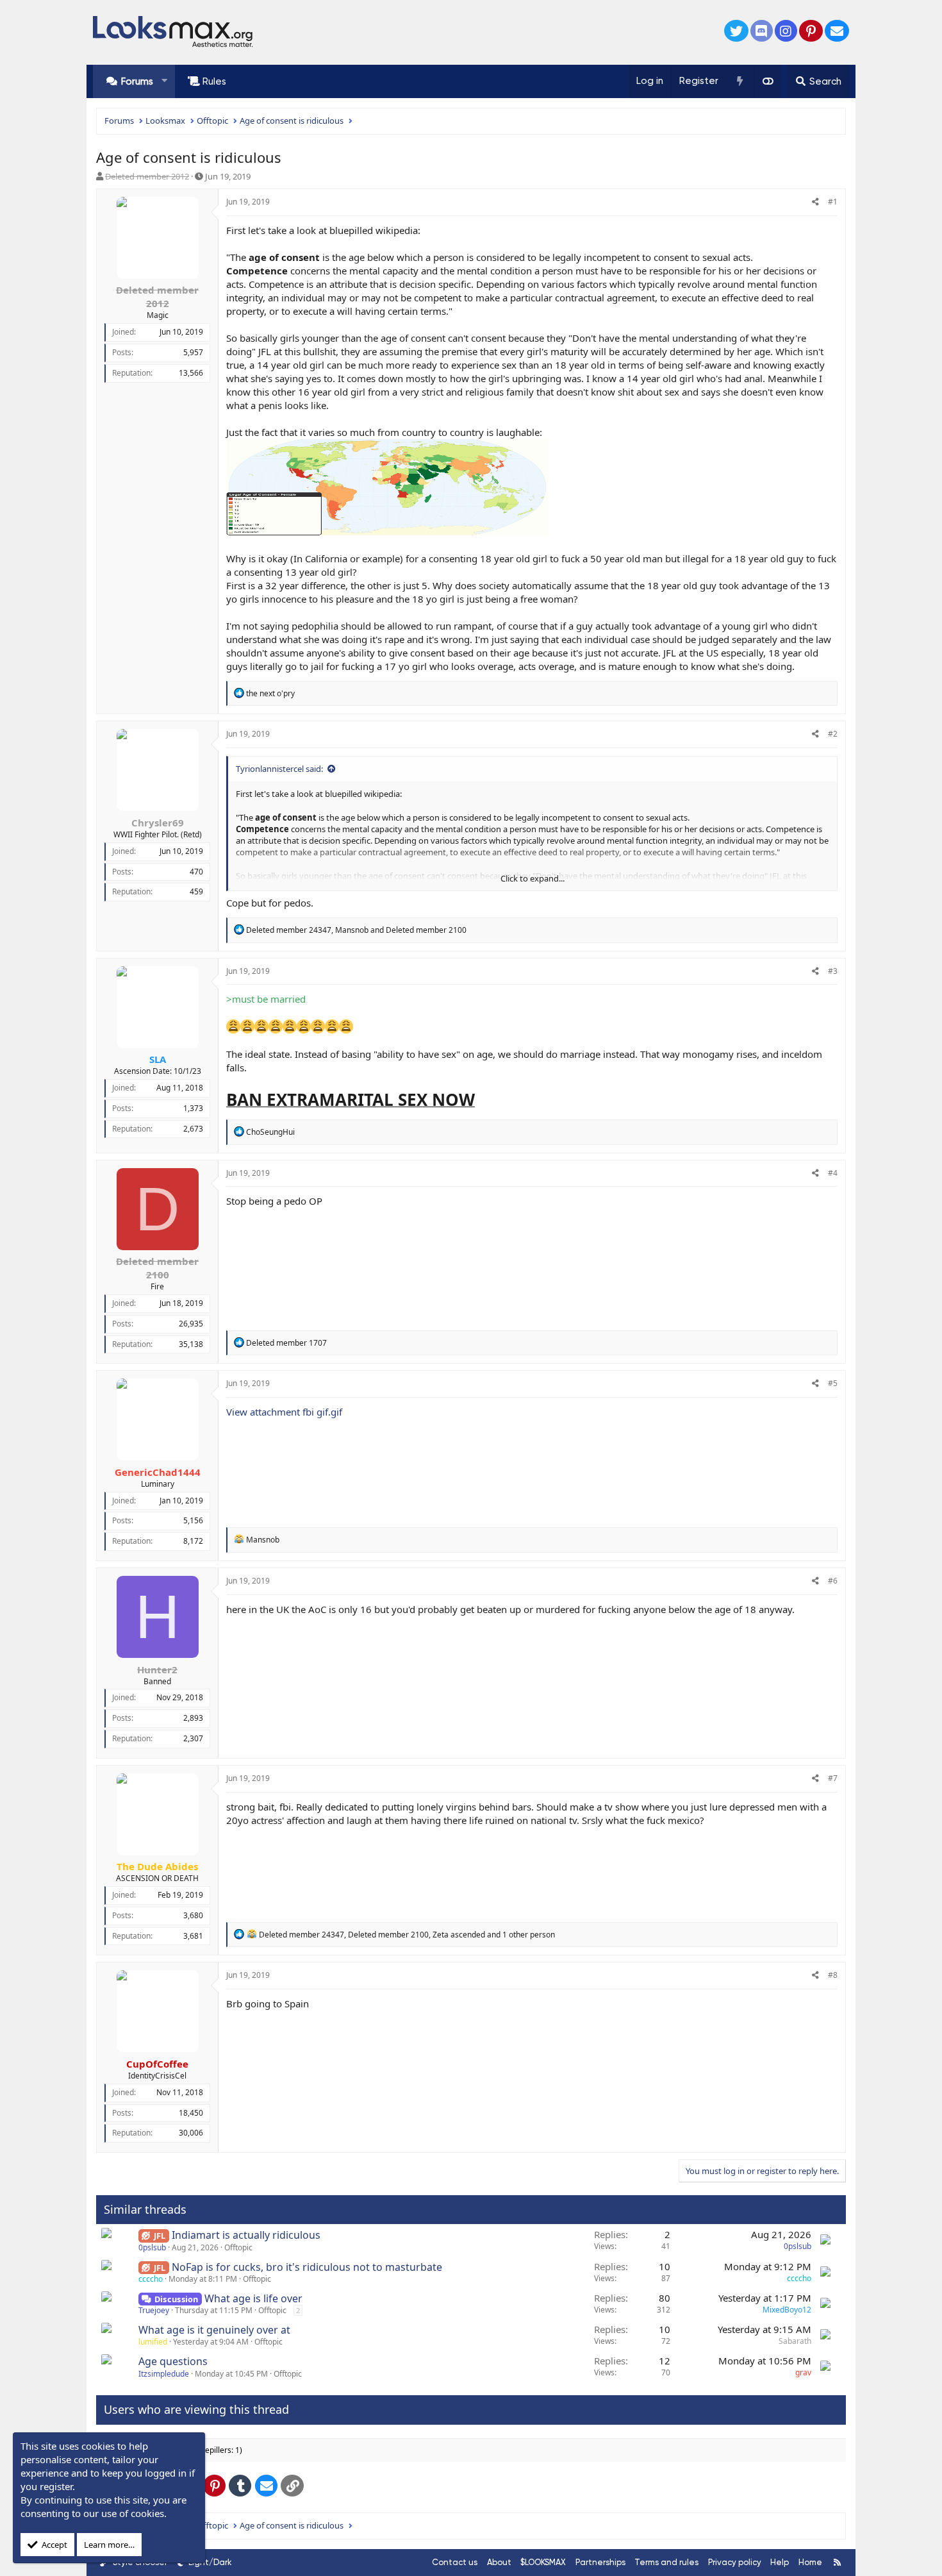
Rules (214, 81)
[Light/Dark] (768, 81)
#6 (833, 1581)
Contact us (455, 2562)
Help (780, 2562)
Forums (137, 81)
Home (810, 2562)
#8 (833, 1975)
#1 (833, 202)
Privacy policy (735, 2562)
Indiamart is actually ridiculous (246, 2235)
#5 (833, 1383)
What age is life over (253, 2298)
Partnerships (600, 2562)
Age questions (173, 2361)
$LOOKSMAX (543, 2562)
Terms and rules (666, 2562)
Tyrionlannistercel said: (279, 769)
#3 (833, 971)
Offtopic (238, 2247)
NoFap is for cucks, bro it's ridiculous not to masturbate (307, 2267)
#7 (833, 1778)
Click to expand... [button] (533, 878)
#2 (833, 734)
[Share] (815, 202)
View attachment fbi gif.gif (284, 1412)
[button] (164, 81)
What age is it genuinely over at (214, 2330)
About (499, 2562)
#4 (833, 1173)
